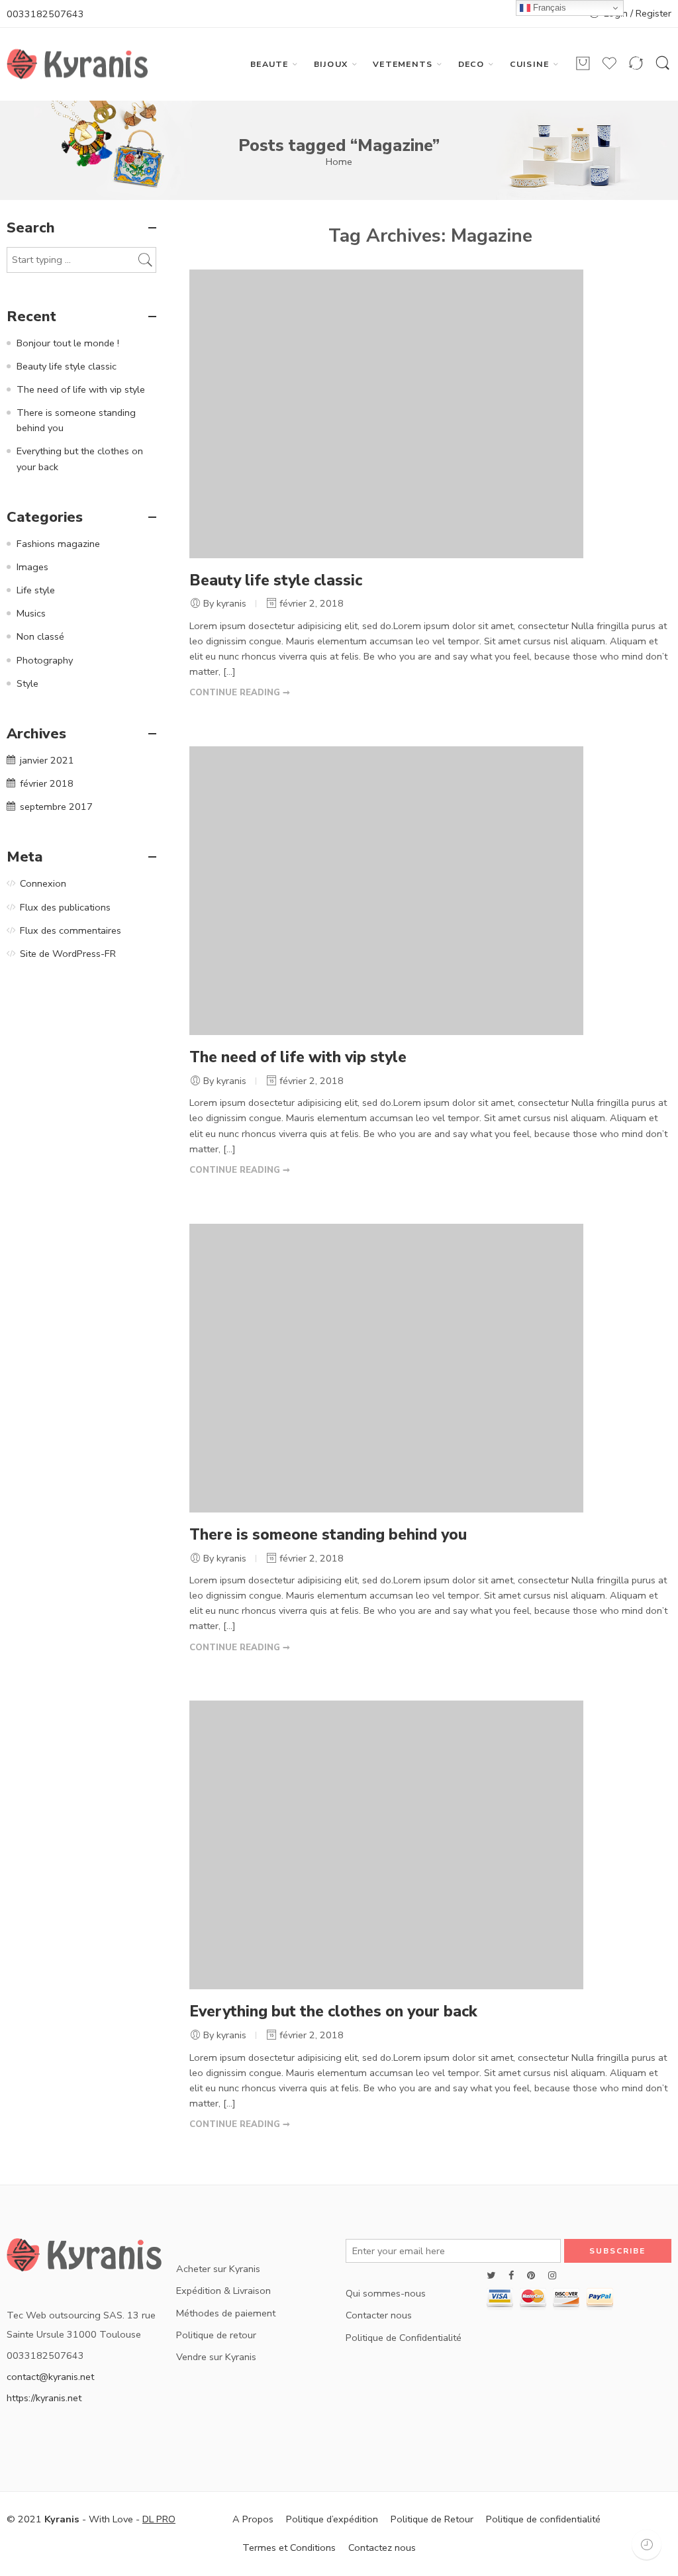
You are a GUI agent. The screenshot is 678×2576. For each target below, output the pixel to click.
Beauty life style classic (276, 580)
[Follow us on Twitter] (491, 2276)
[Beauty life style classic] (386, 413)
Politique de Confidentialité (404, 2338)
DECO (471, 64)
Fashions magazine (58, 544)
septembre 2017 (56, 807)
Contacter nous (379, 2315)
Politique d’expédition (332, 2519)
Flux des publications (65, 907)
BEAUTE (269, 64)
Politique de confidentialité (543, 2519)
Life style (36, 590)
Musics (31, 613)
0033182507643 (45, 14)
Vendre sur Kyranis (216, 2357)
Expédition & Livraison (223, 2291)
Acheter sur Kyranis (218, 2269)
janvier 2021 (47, 760)
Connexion (43, 883)
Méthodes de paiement (226, 2313)
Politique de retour (216, 2335)
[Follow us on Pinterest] (531, 2276)
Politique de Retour (432, 2519)
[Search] (663, 64)
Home (339, 162)
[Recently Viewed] (647, 2545)
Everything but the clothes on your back (333, 2011)
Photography (45, 660)
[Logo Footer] (85, 2258)
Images (32, 567)
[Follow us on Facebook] (511, 2276)
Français (548, 8)
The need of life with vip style (298, 1057)
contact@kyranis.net (50, 2377)
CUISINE (530, 64)
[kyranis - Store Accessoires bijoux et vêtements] (77, 64)
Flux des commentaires (71, 930)
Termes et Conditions (289, 2548)
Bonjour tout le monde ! (68, 343)
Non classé (40, 636)
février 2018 (47, 783)
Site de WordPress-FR (68, 954)
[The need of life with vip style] (386, 890)
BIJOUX (331, 64)
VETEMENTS (403, 64)
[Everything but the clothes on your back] (386, 1844)
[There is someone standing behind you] (386, 1367)
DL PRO (159, 2519)
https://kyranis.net (44, 2398)
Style (27, 683)
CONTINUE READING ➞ (240, 693)
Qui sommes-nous (386, 2293)
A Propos (253, 2519)
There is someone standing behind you (328, 1535)
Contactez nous (382, 2548)
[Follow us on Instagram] (552, 2276)
